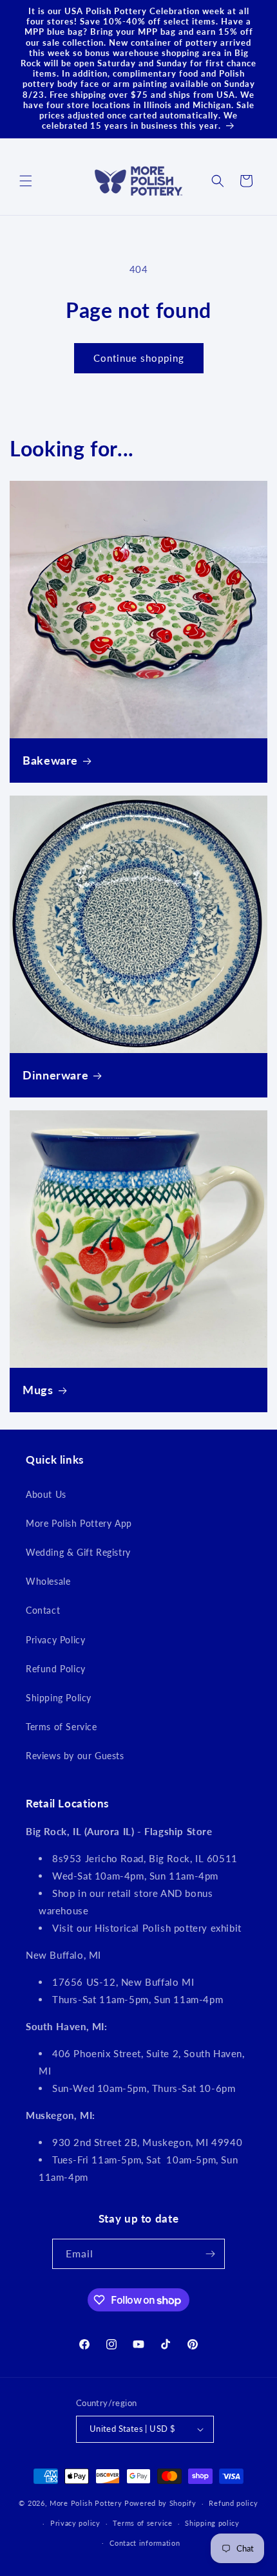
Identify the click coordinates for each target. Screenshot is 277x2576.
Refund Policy (56, 1669)
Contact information (145, 2543)
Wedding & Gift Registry (78, 1552)
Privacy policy (75, 2523)
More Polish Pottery (86, 2503)
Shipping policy (212, 2523)
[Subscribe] (210, 2254)
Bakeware (50, 760)
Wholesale (48, 1581)
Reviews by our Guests (75, 1756)
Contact (43, 1610)
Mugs (38, 1390)
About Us (46, 1494)
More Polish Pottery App (79, 1523)
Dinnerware (55, 1075)
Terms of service (142, 2523)
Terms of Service (62, 1727)
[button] (26, 181)
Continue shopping (139, 358)
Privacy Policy (55, 1640)
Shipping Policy (59, 1698)
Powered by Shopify (160, 2503)
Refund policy (233, 2503)
